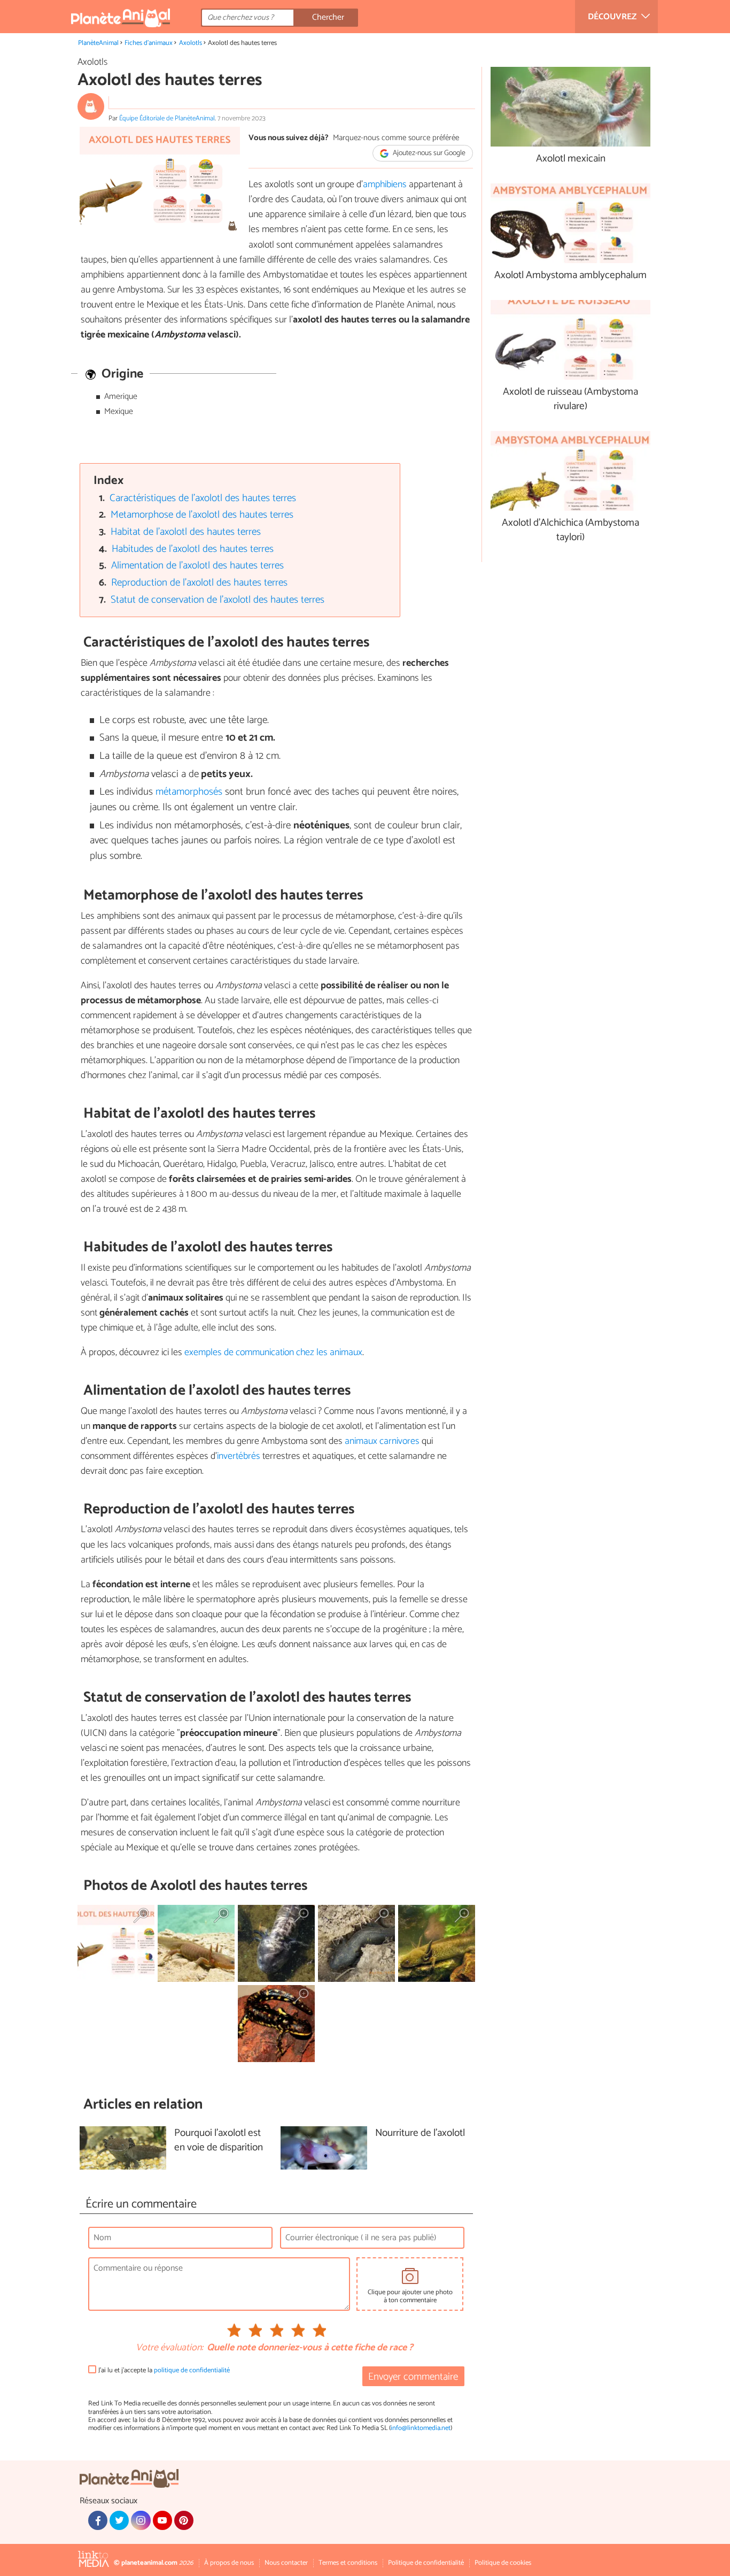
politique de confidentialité (192, 2370)
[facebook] (98, 2520)
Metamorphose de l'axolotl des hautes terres (202, 515)
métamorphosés (190, 792)
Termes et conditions (348, 2563)
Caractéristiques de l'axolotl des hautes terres (203, 498)
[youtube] (162, 2520)
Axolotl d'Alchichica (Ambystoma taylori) (570, 530)
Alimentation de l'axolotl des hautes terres (197, 566)
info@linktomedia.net (421, 2428)
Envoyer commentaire (413, 2377)
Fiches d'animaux (149, 43)
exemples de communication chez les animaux (273, 1352)
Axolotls (191, 43)
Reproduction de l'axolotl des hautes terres (199, 583)
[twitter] (119, 2520)
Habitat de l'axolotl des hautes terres (186, 532)
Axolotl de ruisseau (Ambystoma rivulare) (570, 399)
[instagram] (141, 2520)
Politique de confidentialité (426, 2563)
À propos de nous (229, 2563)
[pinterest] (184, 2520)
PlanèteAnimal (98, 43)
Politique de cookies (503, 2563)
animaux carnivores (382, 1441)
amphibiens (385, 184)
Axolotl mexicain (571, 159)
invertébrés (239, 1456)
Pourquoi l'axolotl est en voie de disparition (219, 2141)
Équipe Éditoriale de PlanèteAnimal (167, 118)
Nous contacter (286, 2563)
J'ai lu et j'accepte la (164, 2370)
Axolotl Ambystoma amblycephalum (570, 276)
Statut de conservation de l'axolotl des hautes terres (218, 600)
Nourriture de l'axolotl (420, 2133)
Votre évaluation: (169, 2348)
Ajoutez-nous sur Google (428, 153)
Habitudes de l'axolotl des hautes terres (193, 549)
